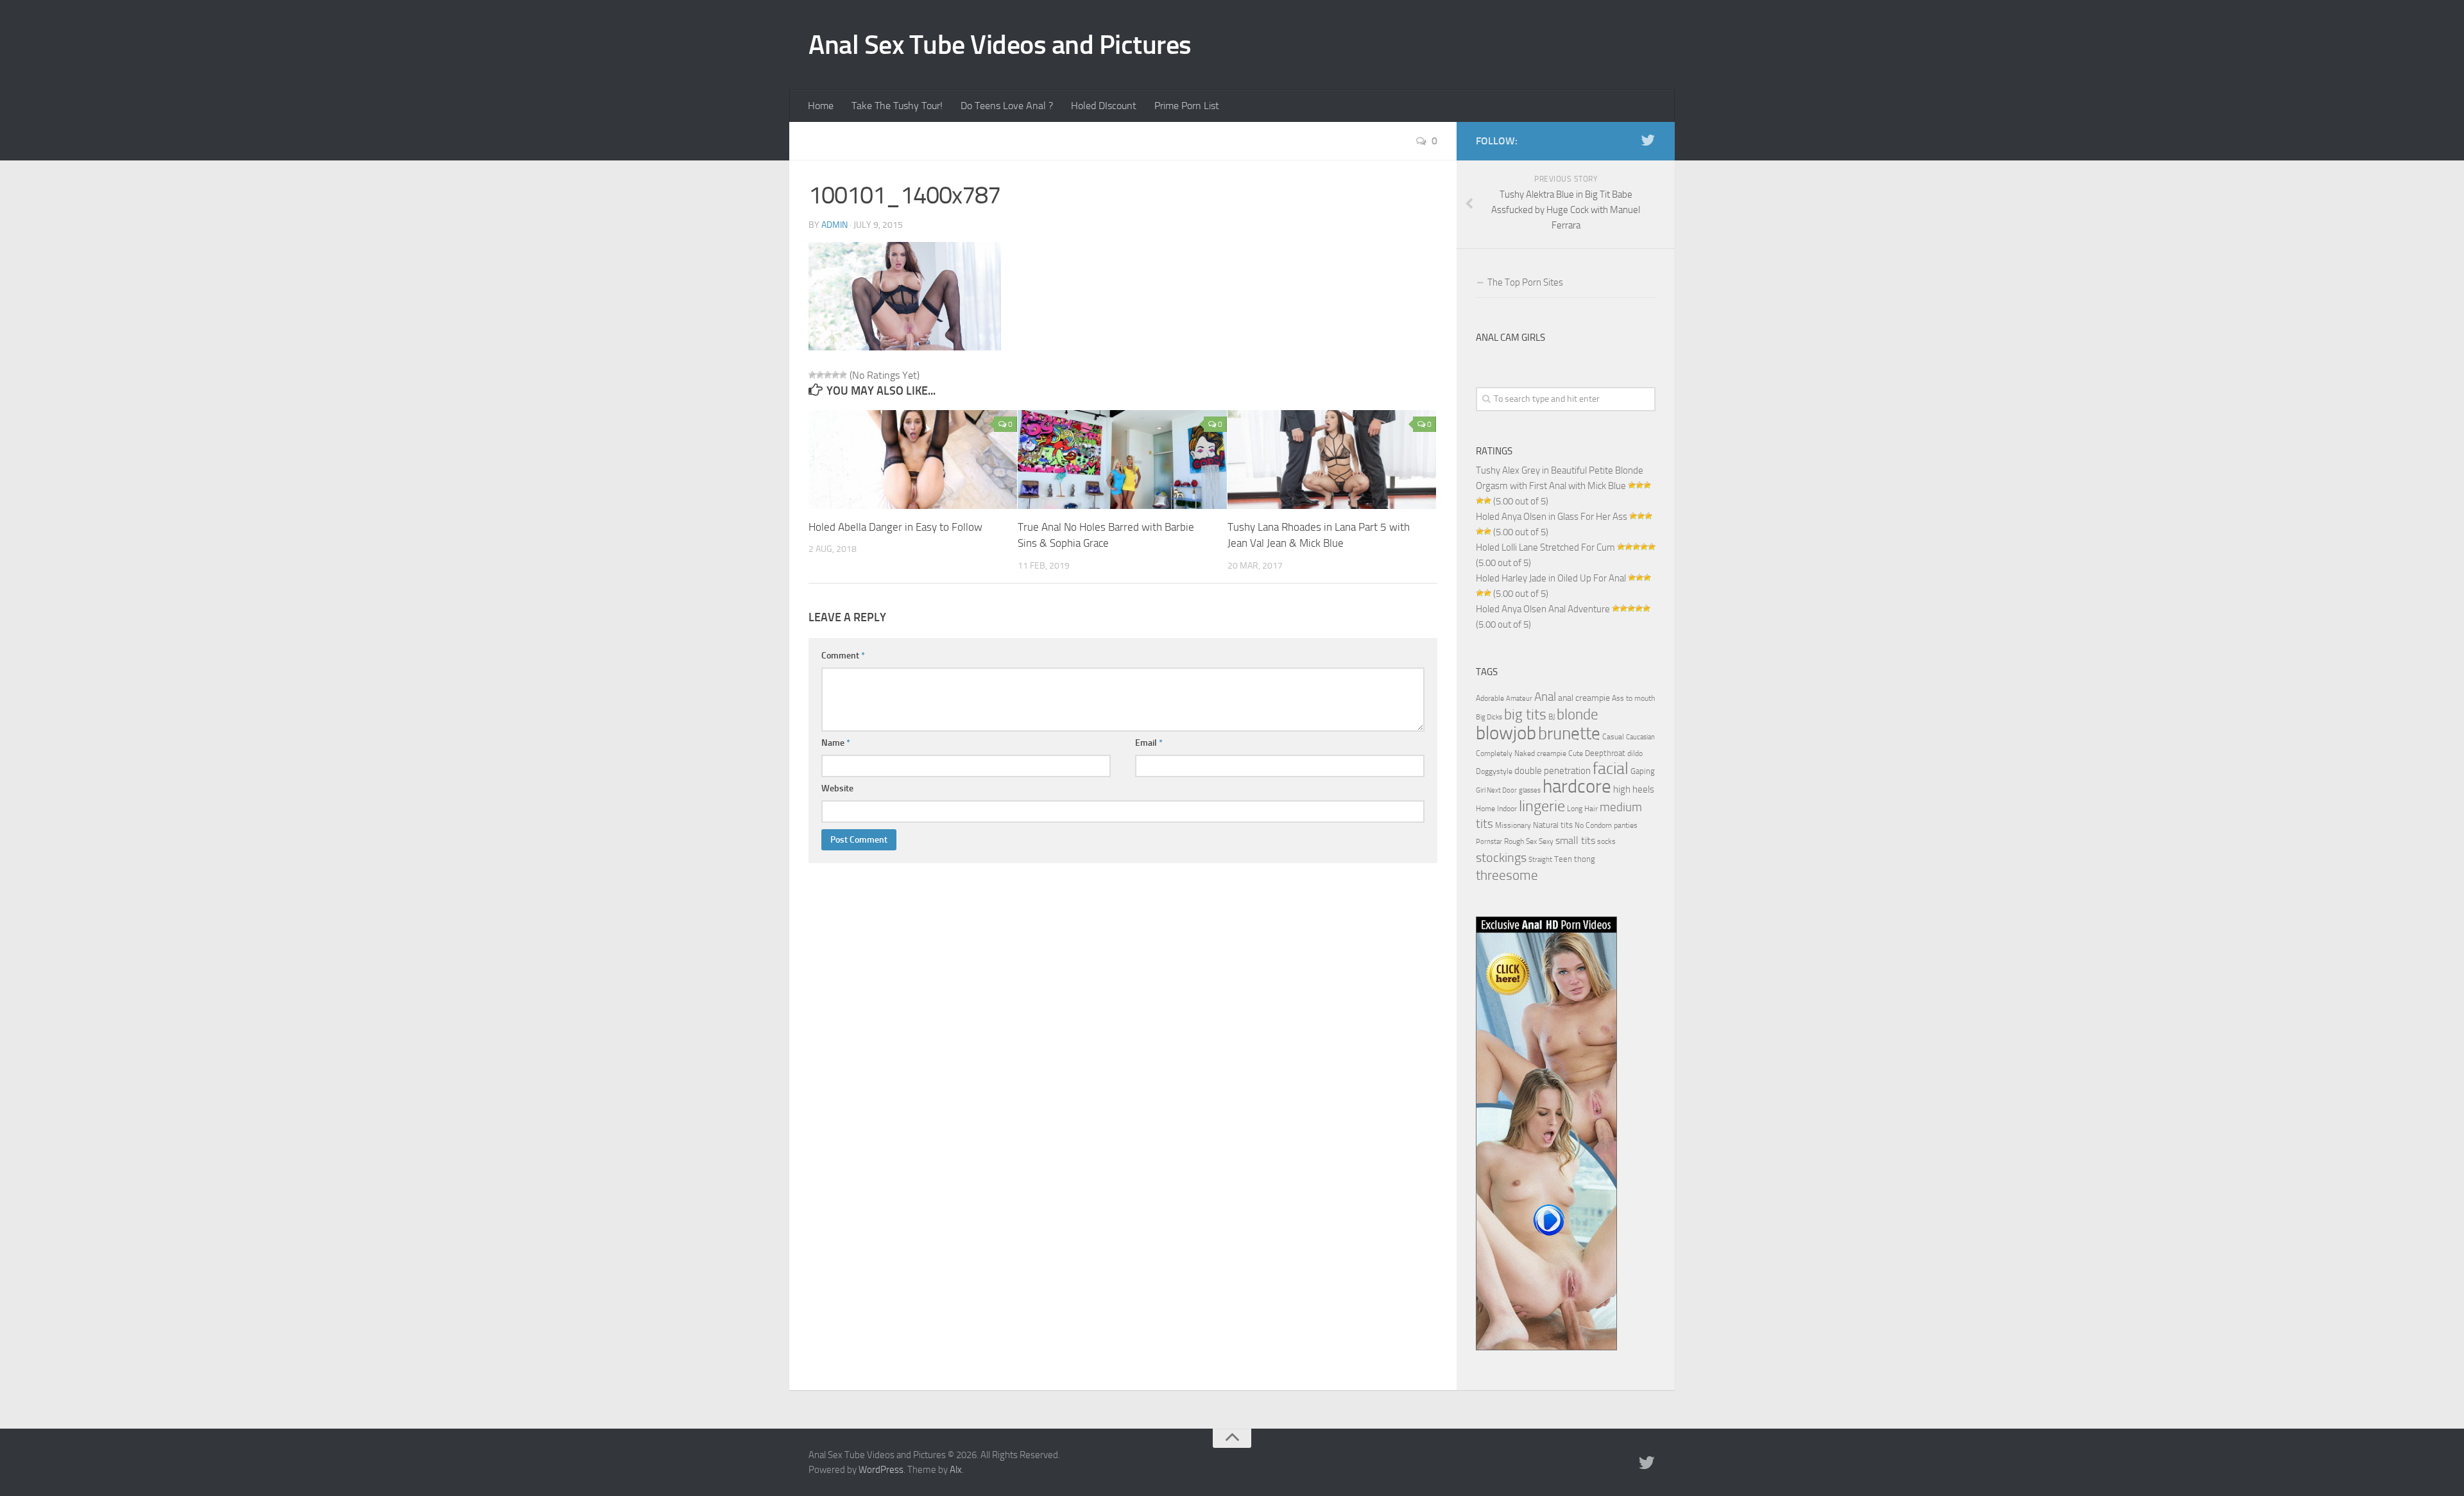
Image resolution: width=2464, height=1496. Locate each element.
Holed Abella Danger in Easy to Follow (895, 527)
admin (834, 225)
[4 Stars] (835, 375)
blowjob (1506, 733)
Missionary (1513, 825)
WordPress (881, 1470)
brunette (1569, 734)
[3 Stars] (828, 375)
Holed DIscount (1104, 106)
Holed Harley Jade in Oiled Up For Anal (1551, 578)
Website (837, 788)
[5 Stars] (843, 375)
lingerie (1542, 806)
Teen (1563, 859)
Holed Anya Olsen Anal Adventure (1543, 609)
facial (1611, 769)
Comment (843, 656)
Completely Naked (1505, 753)
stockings (1501, 857)
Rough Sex (1520, 841)
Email (1149, 743)
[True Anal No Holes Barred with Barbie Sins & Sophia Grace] (1122, 460)
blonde (1578, 715)
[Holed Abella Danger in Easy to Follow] (913, 460)
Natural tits (1553, 825)
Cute (1576, 753)
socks (1606, 841)
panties (1626, 825)
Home (821, 106)
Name (836, 743)
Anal (1545, 697)
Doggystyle (1494, 771)
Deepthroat (1605, 753)
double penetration (1553, 771)
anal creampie (1584, 698)
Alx (956, 1470)
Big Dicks (1489, 717)
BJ (1552, 717)
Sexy (1546, 841)
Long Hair (1582, 809)
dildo (1635, 753)
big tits (1525, 714)
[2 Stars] (820, 375)
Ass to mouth (1633, 698)
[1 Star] (812, 375)
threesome (1507, 875)
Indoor (1507, 809)
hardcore (1577, 787)
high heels (1634, 789)
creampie (1552, 753)
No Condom (1593, 825)
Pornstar (1489, 842)
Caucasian (1640, 737)
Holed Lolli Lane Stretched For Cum (1545, 547)
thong (1585, 859)
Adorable (1490, 698)
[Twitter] (1648, 141)
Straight (1540, 860)
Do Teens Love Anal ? (1007, 106)
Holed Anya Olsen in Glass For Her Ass (1552, 517)
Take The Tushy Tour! (897, 106)
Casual (1613, 737)
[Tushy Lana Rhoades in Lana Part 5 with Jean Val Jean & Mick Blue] (1332, 460)
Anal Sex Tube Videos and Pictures (1000, 45)
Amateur (1519, 699)
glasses (1530, 790)
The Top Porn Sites (1525, 282)
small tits (1575, 840)
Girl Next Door (1496, 790)
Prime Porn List (1187, 106)
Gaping (1643, 771)
